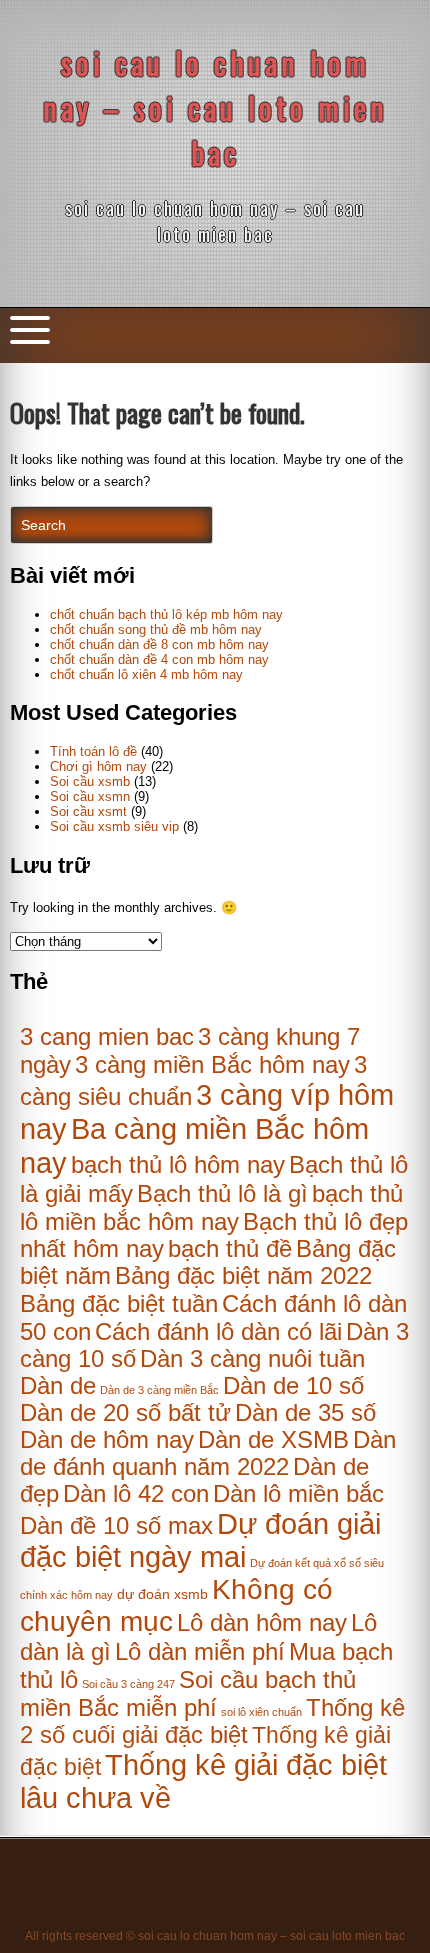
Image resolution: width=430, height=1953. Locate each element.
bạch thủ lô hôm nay (178, 1164)
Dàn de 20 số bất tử (125, 1413)
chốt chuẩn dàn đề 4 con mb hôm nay (159, 659)
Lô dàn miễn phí (200, 1651)
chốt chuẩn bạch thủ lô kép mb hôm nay (166, 614)
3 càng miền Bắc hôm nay (212, 1065)
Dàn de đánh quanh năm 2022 (208, 1453)
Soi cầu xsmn (90, 796)
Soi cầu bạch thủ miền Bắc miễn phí (188, 1693)
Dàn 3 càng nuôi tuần (252, 1359)
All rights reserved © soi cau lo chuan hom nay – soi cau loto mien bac (215, 1936)
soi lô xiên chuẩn (261, 1712)
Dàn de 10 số (293, 1386)
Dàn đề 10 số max (116, 1526)
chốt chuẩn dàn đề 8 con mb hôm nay (159, 644)
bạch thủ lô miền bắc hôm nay (211, 1207)
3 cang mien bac (107, 1036)
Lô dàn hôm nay (262, 1622)
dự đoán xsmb (162, 1594)
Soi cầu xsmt (88, 811)
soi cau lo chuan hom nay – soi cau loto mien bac (215, 107)
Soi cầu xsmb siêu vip (114, 826)
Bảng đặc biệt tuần (119, 1304)
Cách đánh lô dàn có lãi (218, 1332)
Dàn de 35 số (305, 1413)
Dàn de (58, 1386)
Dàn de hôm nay (107, 1440)
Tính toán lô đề (93, 751)
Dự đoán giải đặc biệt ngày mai (200, 1540)
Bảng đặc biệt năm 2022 (243, 1276)
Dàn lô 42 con (136, 1494)
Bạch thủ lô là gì (222, 1193)
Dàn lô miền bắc (298, 1494)
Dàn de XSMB (273, 1440)
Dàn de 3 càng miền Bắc (159, 1390)
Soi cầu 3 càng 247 (128, 1684)
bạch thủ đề (230, 1249)
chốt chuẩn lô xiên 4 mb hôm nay (146, 674)
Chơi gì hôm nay (98, 766)
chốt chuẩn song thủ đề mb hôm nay (156, 629)
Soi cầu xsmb (90, 781)
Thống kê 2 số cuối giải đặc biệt (212, 1721)
